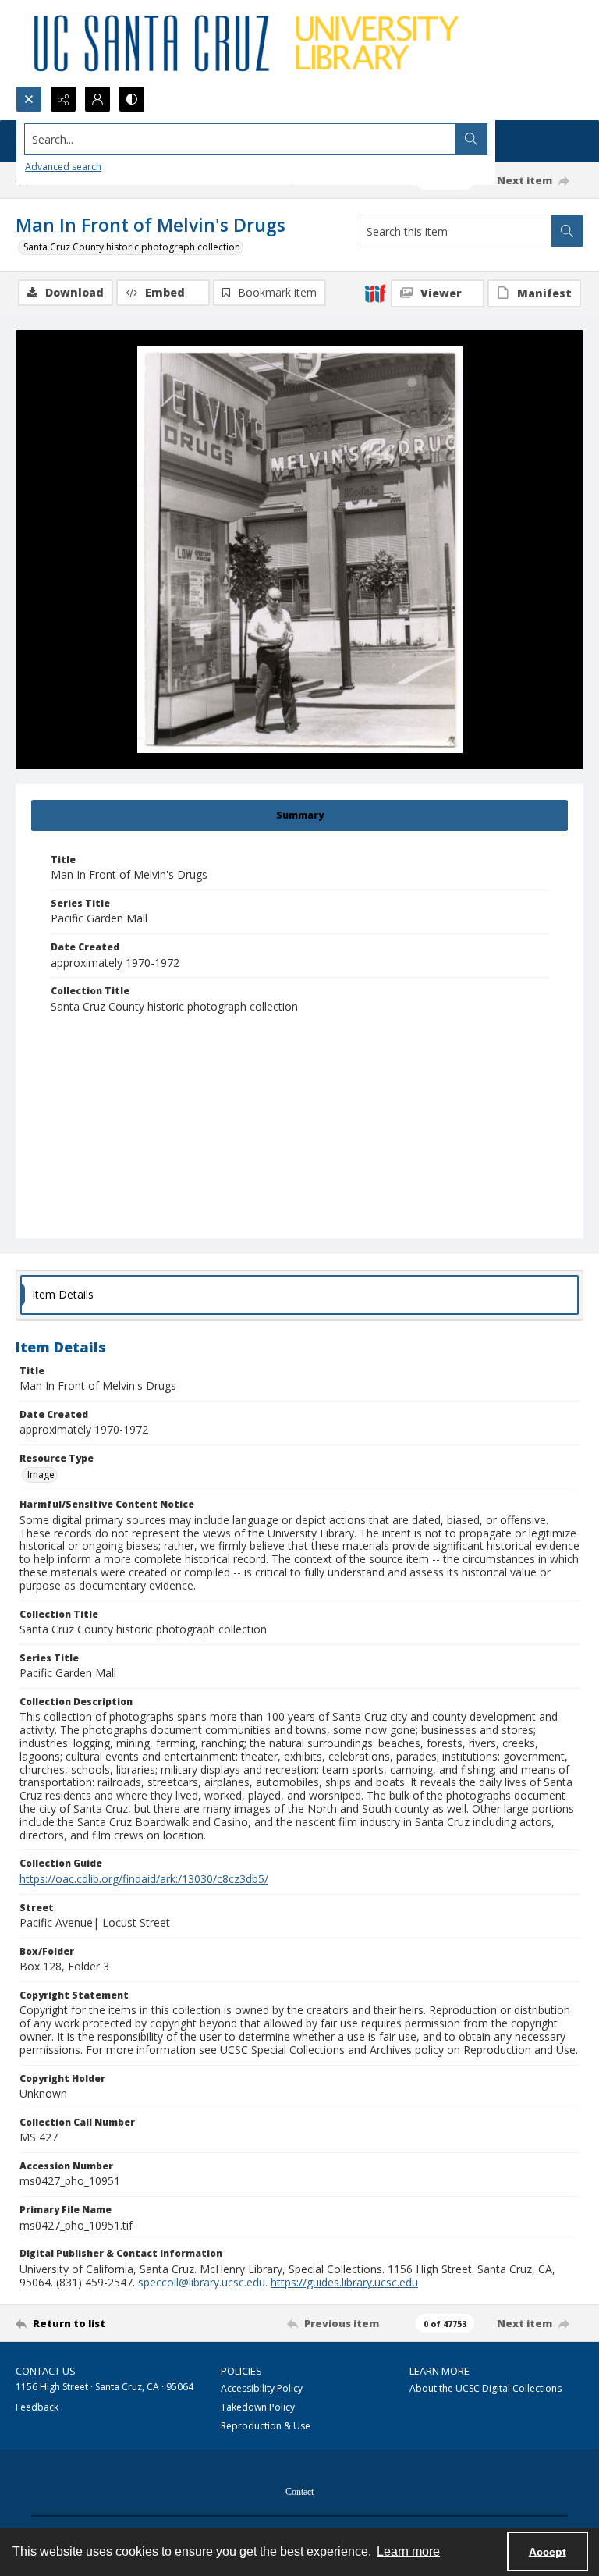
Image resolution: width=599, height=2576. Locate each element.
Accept (548, 2552)
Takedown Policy (258, 2407)
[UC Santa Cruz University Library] (249, 43)
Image (41, 1475)
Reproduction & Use (266, 2426)
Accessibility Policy (262, 2388)
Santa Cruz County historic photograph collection (132, 247)
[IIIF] (375, 293)
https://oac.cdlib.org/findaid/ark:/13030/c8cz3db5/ (144, 1879)
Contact (299, 2492)
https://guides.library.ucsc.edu (344, 2282)
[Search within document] (567, 231)
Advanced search (63, 167)
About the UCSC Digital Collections (486, 2388)
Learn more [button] (408, 2551)
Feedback (37, 2407)
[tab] (299, 815)
